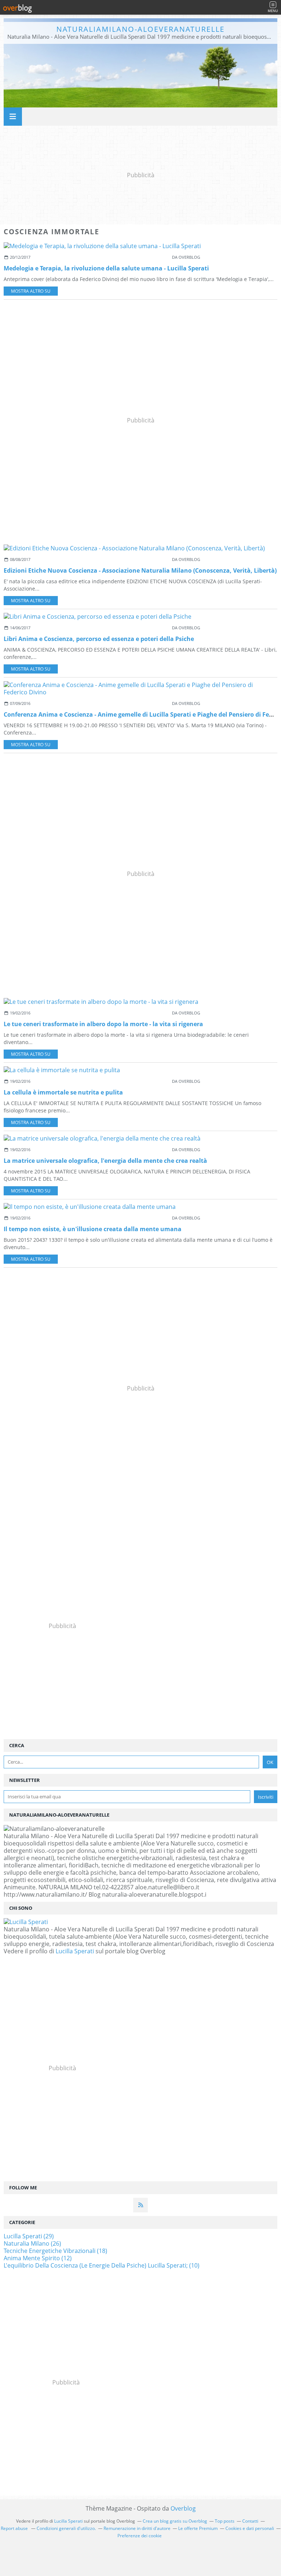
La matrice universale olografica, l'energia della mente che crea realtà (105, 1161)
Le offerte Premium (198, 2528)
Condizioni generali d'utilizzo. (66, 2528)
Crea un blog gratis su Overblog (175, 2521)
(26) (32, 2243)
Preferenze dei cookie (140, 2536)
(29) (29, 2236)
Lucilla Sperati (75, 1951)
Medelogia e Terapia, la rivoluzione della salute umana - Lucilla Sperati (106, 268)
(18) (55, 2251)
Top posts (225, 2521)
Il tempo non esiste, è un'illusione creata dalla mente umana (93, 1229)
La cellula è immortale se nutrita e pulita (63, 1092)
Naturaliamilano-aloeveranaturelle (140, 29)
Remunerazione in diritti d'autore (137, 2528)
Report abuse (15, 2528)
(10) (102, 2265)
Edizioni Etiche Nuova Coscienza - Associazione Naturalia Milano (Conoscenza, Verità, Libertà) (140, 570)
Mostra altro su (31, 291)
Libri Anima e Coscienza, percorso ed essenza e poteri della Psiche (99, 639)
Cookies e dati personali (250, 2528)
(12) (38, 2258)
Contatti (250, 2521)
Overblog (183, 2508)
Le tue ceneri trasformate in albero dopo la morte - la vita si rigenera (103, 1024)
